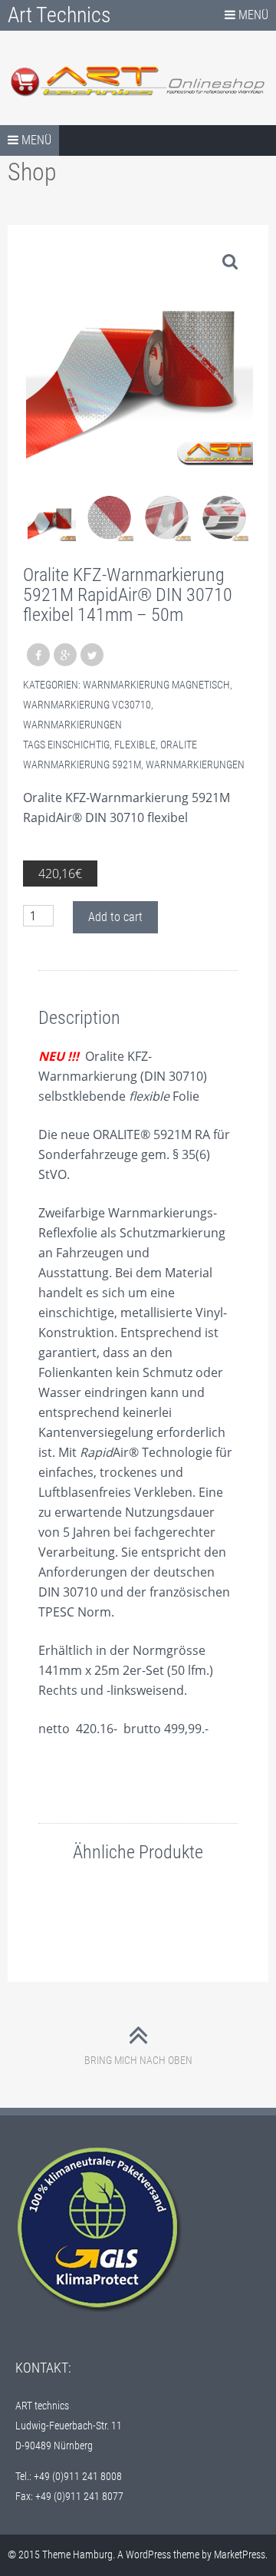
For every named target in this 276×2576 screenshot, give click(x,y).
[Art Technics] (138, 81)
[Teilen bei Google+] (65, 655)
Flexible (135, 745)
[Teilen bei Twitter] (92, 655)
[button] (230, 261)
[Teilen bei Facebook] (38, 655)
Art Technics (59, 15)
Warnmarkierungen (72, 725)
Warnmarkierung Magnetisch (156, 685)
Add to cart (115, 917)
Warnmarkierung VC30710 (87, 705)
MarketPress (240, 2555)
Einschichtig (79, 745)
